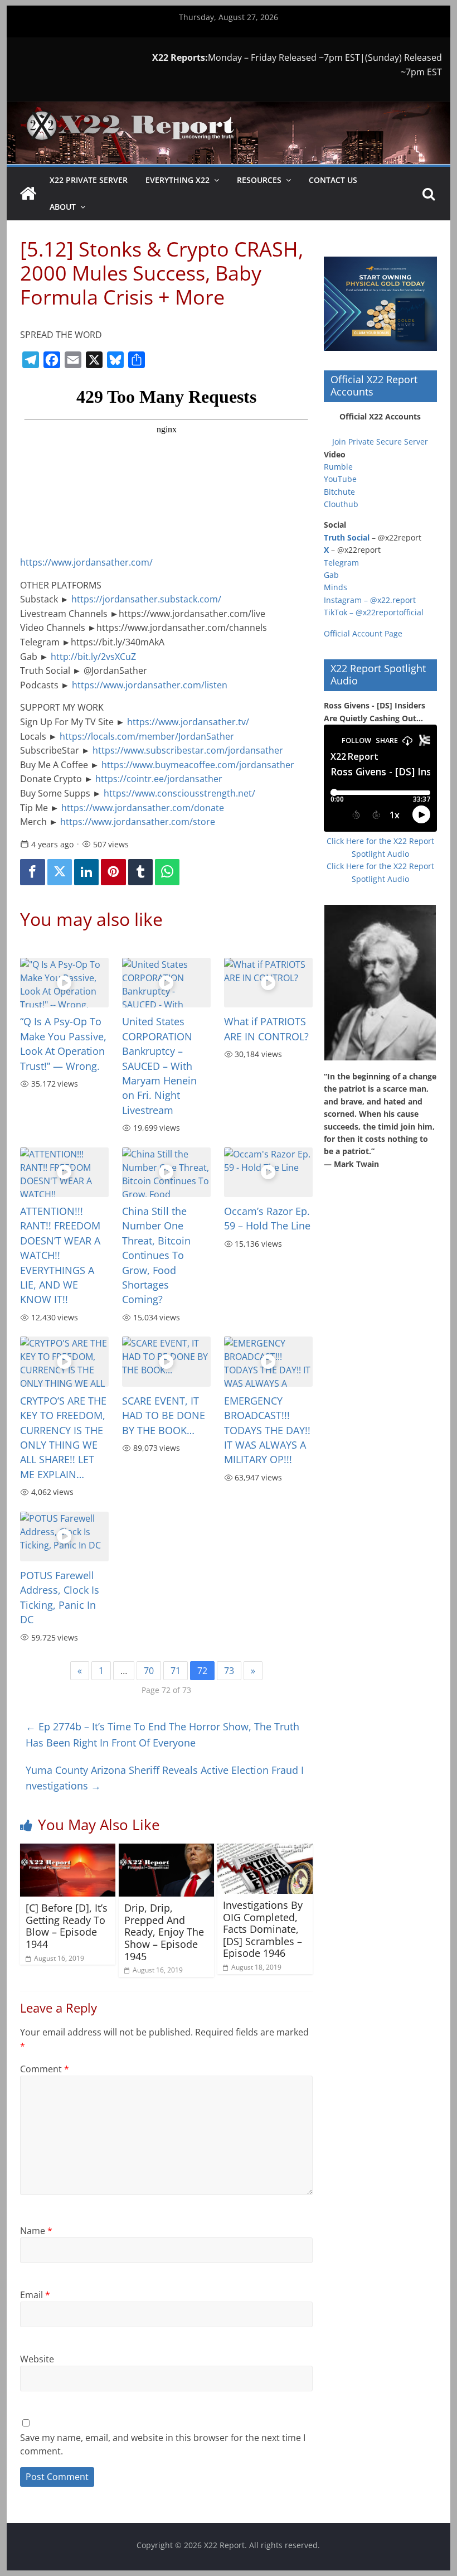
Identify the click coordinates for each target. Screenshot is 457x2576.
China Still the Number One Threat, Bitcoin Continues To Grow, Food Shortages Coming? (156, 1255)
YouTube (340, 479)
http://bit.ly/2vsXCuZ (93, 657)
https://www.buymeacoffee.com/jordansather (198, 765)
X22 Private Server (89, 180)
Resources (259, 180)
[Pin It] (113, 872)
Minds (336, 587)
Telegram (341, 563)
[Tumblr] (140, 872)
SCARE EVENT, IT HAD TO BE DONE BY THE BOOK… (164, 1415)
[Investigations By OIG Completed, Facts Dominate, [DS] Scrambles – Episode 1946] (265, 1850)
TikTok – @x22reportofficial (374, 612)
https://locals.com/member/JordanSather (147, 736)
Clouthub (341, 504)
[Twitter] (60, 872)
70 (149, 1671)
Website (37, 2359)
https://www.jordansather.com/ (89, 562)
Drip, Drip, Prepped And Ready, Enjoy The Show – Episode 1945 (164, 1932)
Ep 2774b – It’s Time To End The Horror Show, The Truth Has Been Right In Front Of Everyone (162, 1735)
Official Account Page (363, 633)
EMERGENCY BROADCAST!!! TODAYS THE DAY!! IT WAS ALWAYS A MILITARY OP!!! (267, 1430)
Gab (331, 575)
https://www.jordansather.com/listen (151, 685)
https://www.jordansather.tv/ (188, 722)
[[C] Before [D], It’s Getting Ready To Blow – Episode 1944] (68, 1850)
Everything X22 (178, 180)
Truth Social (347, 537)
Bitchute (339, 492)
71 (176, 1671)
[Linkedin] (86, 872)
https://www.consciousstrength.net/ (179, 793)
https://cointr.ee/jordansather (160, 779)
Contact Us (333, 180)
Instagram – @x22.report (370, 600)
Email (35, 2295)
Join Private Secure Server (380, 442)
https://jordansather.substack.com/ (146, 599)
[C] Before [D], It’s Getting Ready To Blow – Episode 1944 (67, 1926)
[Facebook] (32, 872)
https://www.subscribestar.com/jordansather (188, 750)
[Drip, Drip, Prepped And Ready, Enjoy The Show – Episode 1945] (166, 1850)
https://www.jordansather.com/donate (143, 808)
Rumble (338, 467)
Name (36, 2231)
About (63, 207)
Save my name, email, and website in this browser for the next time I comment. (163, 2444)
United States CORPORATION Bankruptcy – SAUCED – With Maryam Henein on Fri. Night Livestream (159, 1065)
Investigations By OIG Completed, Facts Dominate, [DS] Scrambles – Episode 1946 (263, 1929)
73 (229, 1671)
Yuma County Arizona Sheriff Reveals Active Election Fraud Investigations (165, 1778)
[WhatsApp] (167, 872)
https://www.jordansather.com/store (139, 822)
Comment (45, 2069)
